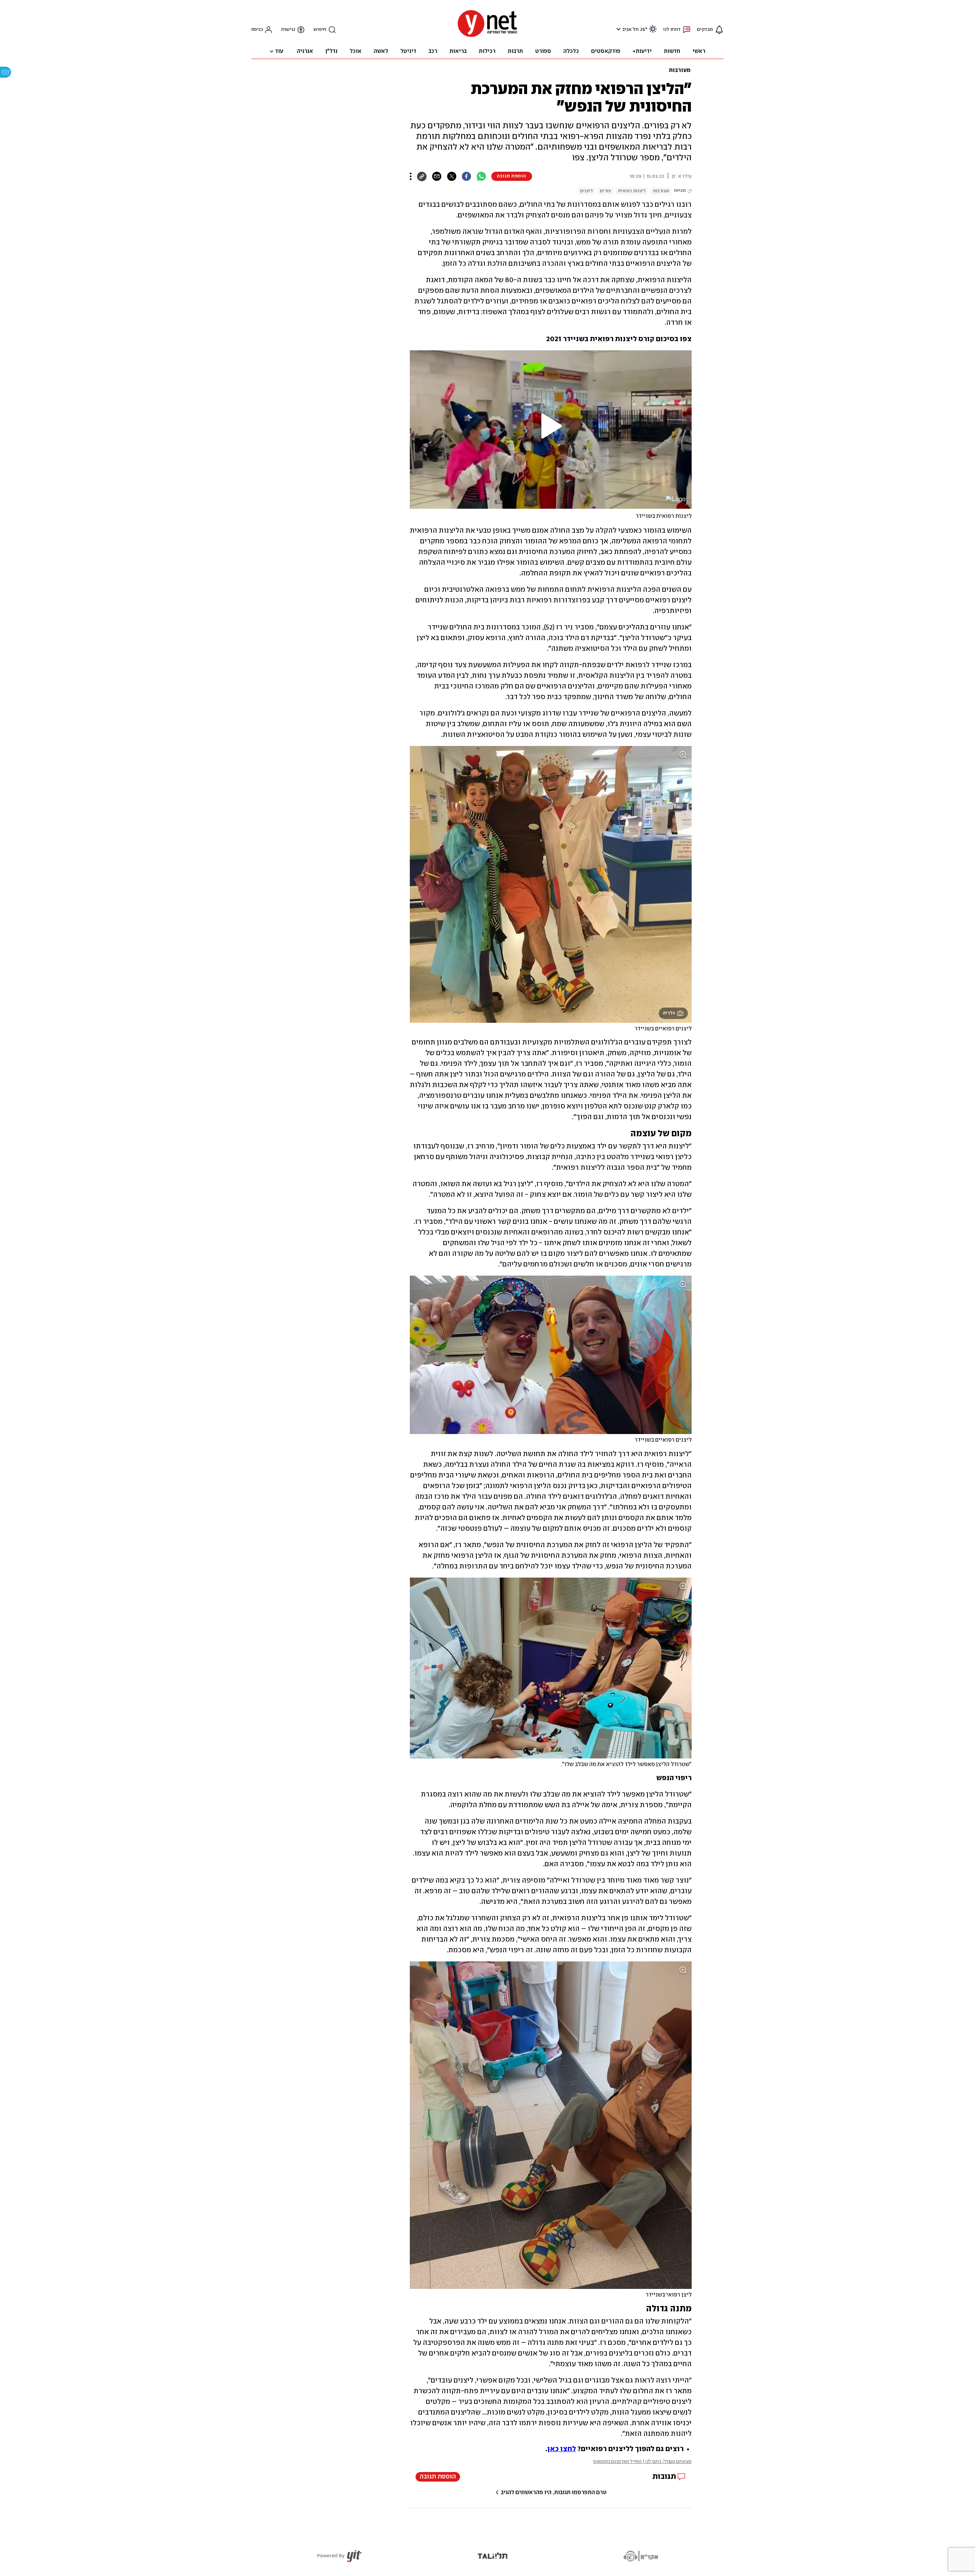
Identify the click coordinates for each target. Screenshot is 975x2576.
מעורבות (680, 70)
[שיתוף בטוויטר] (452, 176)
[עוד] (411, 176)
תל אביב (631, 30)
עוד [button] (279, 51)
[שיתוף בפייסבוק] (466, 176)
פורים (605, 191)
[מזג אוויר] (653, 32)
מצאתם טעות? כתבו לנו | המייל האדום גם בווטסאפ (642, 2462)
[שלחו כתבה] (437, 176)
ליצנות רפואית (632, 191)
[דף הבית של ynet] (487, 36)
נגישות (288, 30)
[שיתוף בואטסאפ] (481, 176)
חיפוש (320, 30)
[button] (618, 29)
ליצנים (587, 191)
